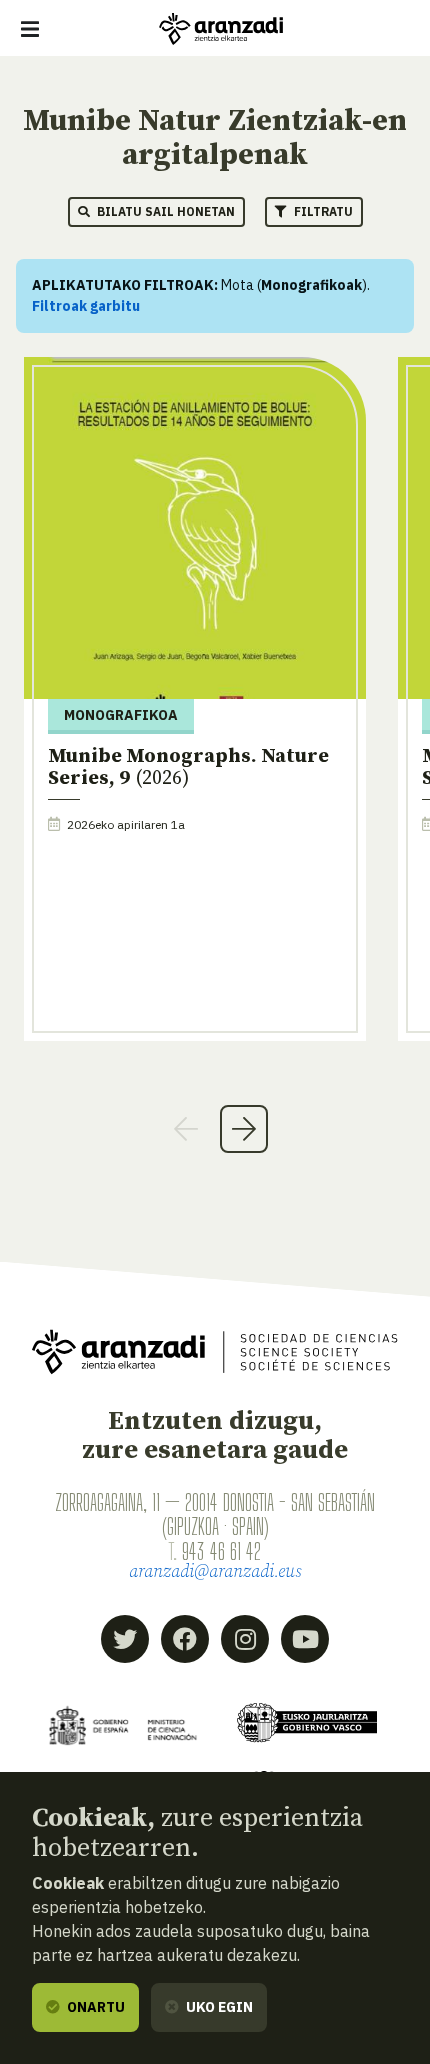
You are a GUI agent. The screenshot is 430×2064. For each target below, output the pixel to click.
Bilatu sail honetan (164, 211)
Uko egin (218, 2007)
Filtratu (322, 211)
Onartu (94, 2007)
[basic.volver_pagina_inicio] (221, 29)
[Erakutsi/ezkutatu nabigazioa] (30, 29)
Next (244, 1129)
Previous (186, 1129)
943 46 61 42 (221, 1551)
